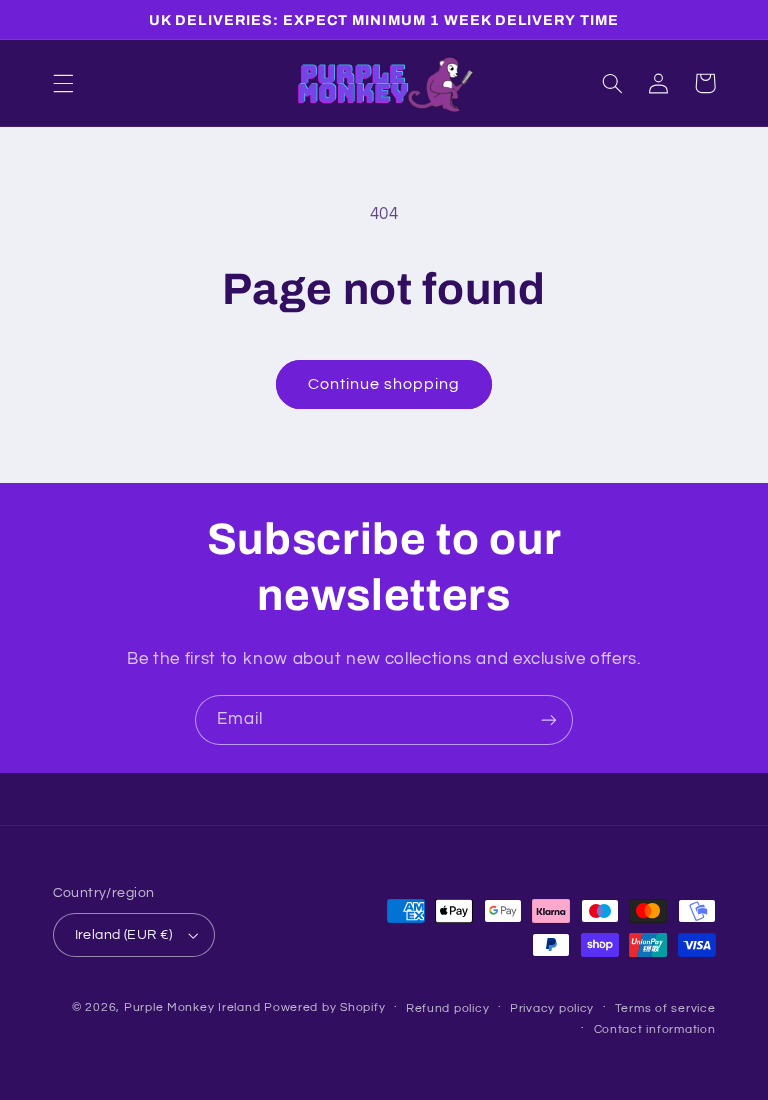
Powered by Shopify (324, 1007)
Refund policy (448, 1008)
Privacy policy (552, 1008)
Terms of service (665, 1008)
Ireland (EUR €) (124, 935)
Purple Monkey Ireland (192, 1007)
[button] (63, 83)
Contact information (655, 1029)
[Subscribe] (549, 719)
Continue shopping (384, 384)
